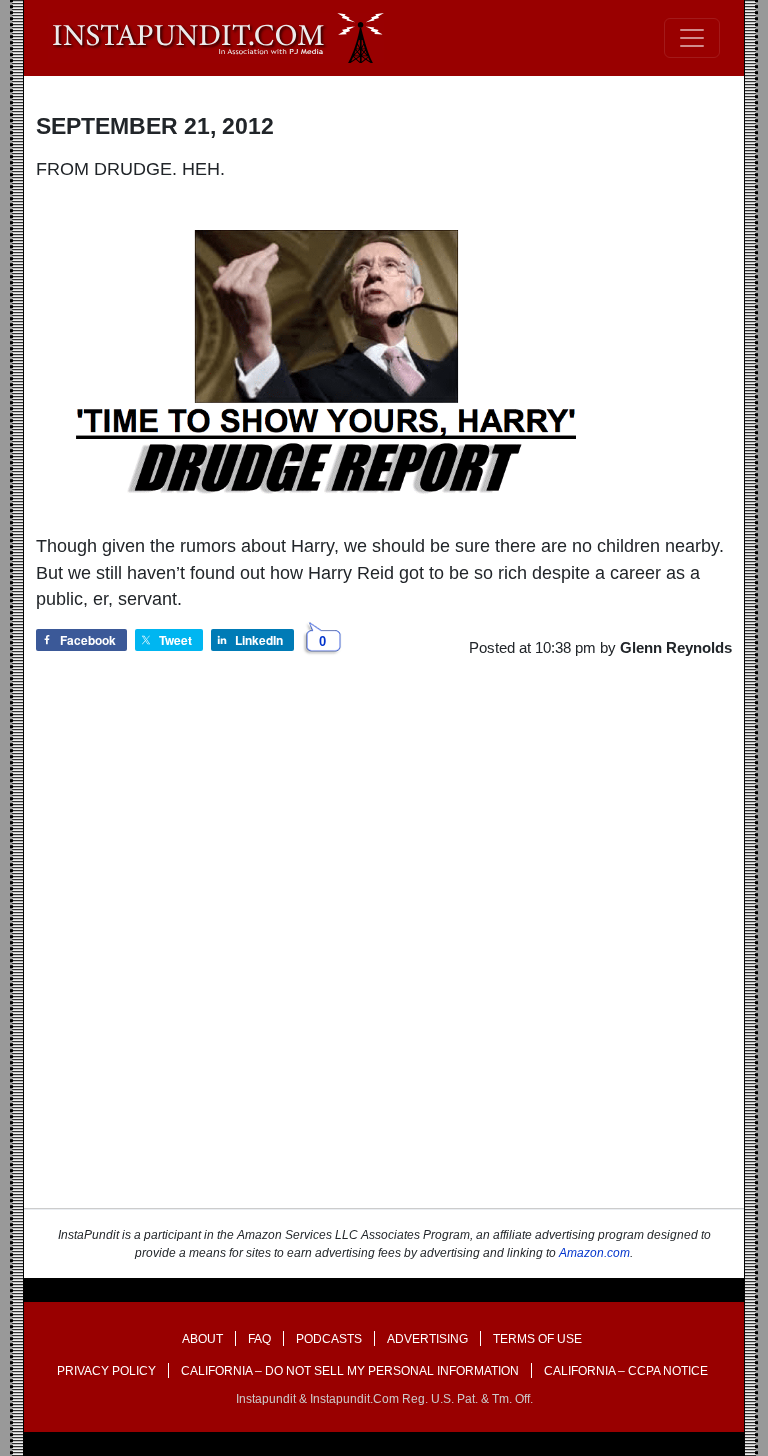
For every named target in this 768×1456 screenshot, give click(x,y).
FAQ (259, 1339)
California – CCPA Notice (626, 1371)
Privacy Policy (106, 1371)
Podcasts (329, 1339)
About (202, 1339)
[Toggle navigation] (692, 38)
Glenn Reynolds (676, 647)
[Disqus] (384, 951)
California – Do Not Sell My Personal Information (350, 1371)
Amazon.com (594, 1253)
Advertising (427, 1339)
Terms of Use (537, 1339)
